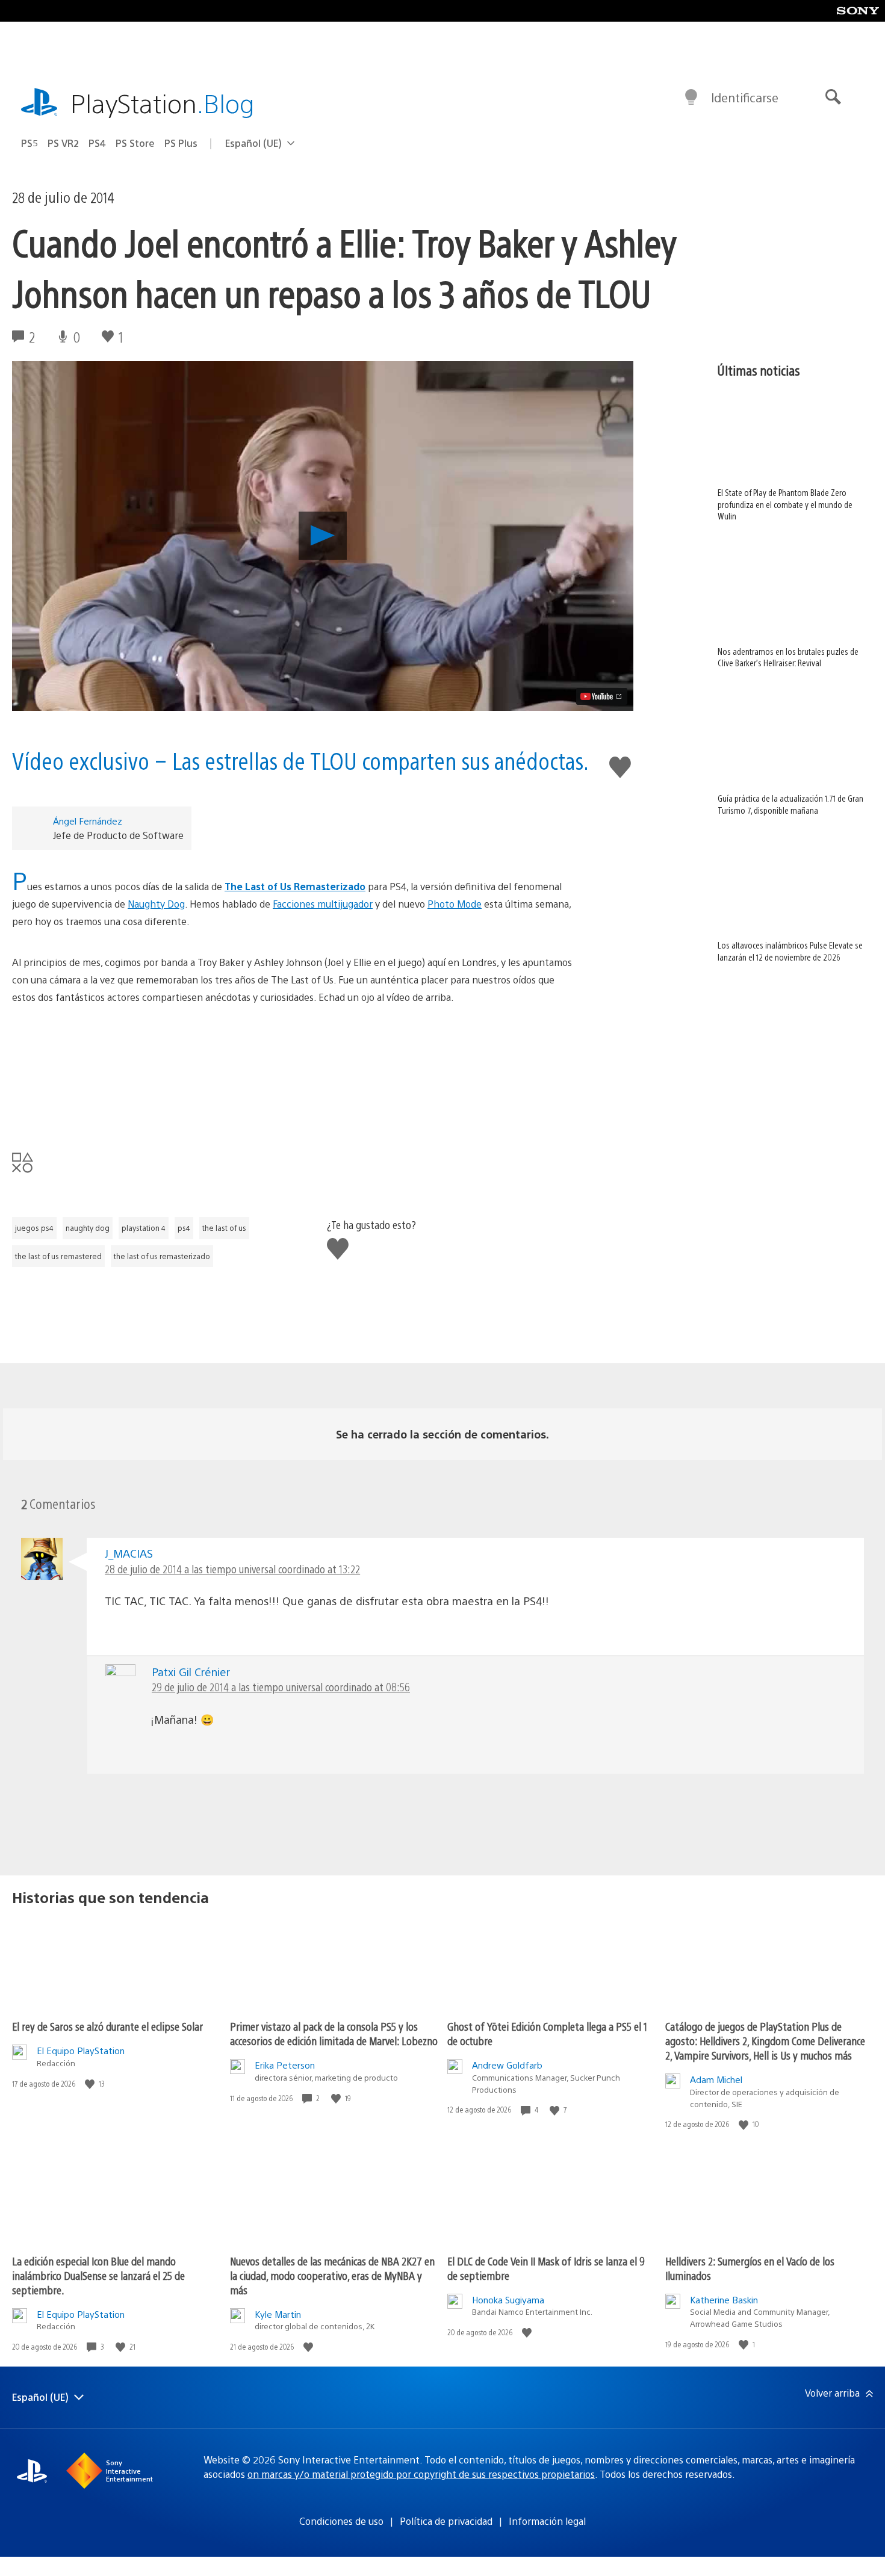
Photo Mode (455, 904)
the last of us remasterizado (162, 1256)
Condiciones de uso (341, 2521)
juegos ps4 (34, 1228)
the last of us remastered (58, 1256)
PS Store (135, 143)
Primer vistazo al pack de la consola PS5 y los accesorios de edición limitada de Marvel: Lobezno (334, 2033)
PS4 (97, 143)
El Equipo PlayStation (81, 2050)
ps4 (184, 1228)
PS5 (29, 143)
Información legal (547, 2521)
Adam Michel (716, 2079)
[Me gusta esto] (91, 2084)
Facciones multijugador (323, 904)
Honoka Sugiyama (508, 2299)
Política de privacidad (446, 2521)
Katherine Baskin (724, 2299)
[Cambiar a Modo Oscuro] (691, 98)
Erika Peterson (285, 2065)
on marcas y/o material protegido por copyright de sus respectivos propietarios (421, 2474)
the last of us (224, 1228)
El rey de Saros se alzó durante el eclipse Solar (107, 2026)
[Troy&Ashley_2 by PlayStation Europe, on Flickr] (294, 1076)
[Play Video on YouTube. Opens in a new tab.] (602, 696)
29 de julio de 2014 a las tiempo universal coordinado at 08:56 (281, 1687)
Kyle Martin (278, 2314)
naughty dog (88, 1228)
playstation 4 (144, 1228)
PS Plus (181, 143)
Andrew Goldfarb (507, 2065)
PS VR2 (63, 143)
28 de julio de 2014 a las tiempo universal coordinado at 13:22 (232, 1569)
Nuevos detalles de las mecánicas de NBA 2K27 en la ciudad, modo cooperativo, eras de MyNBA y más (332, 2275)
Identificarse (745, 97)
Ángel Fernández (88, 821)
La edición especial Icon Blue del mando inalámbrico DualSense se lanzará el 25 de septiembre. (98, 2275)
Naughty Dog (156, 904)
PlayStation (163, 103)
